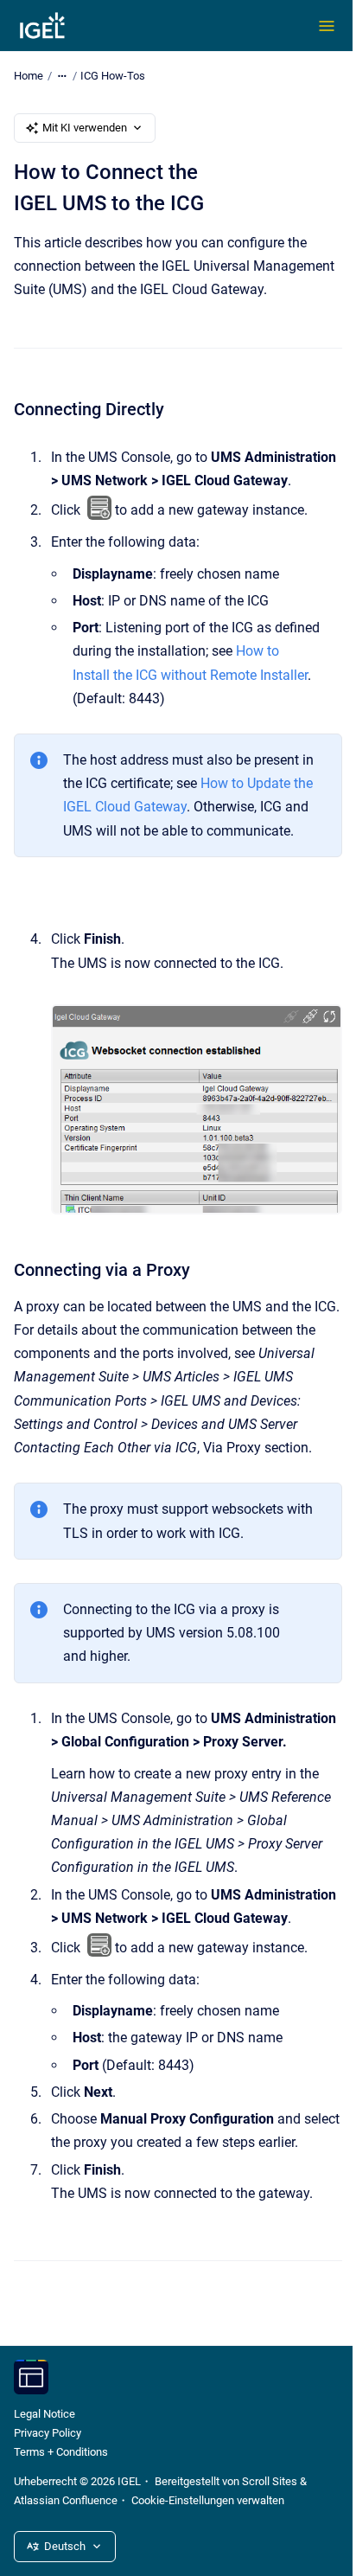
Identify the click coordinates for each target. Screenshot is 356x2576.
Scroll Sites (270, 2481)
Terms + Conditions (61, 2452)
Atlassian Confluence (66, 2500)
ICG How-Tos (113, 76)
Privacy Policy (48, 2433)
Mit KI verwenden (85, 128)
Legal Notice (44, 2414)
